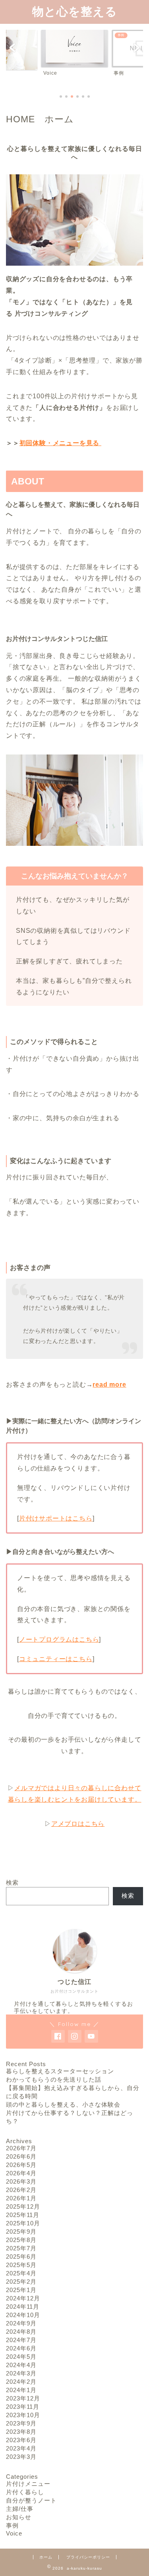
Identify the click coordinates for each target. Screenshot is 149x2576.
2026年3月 (21, 2181)
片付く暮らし (25, 2492)
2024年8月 (21, 2332)
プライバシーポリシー (88, 2557)
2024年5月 (21, 2357)
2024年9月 (21, 2323)
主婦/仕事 (20, 2509)
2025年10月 (23, 2223)
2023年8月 (21, 2432)
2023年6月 (21, 2440)
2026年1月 (21, 2198)
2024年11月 (23, 2307)
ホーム (46, 2557)
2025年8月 (21, 2240)
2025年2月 (21, 2282)
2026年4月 (21, 2173)
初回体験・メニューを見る (60, 443)
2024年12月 (23, 2298)
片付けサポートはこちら (56, 1518)
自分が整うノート (31, 2500)
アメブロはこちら (78, 1824)
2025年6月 (21, 2257)
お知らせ (19, 2517)
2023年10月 (23, 2415)
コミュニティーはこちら (56, 1659)
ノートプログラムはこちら (59, 1639)
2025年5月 (21, 2265)
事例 (12, 2525)
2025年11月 (23, 2215)
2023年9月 (21, 2423)
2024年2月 (21, 2382)
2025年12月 (23, 2206)
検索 (12, 1882)
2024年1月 (21, 2390)
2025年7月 (21, 2248)
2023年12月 (23, 2398)
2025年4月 (21, 2273)
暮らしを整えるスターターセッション (60, 2071)
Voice (14, 2533)
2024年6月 (21, 2348)
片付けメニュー (28, 2484)
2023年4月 (21, 2448)
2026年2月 (21, 2190)
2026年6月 (21, 2156)
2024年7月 (21, 2340)
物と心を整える (75, 11)
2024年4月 (21, 2365)
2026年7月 (21, 2148)
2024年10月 (23, 2315)
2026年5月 (21, 2165)
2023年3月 (21, 2457)
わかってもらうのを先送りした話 (54, 2079)
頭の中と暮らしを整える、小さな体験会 (63, 2104)
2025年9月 (21, 2232)
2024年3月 (21, 2373)
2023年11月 (23, 2407)
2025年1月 (21, 2290)
